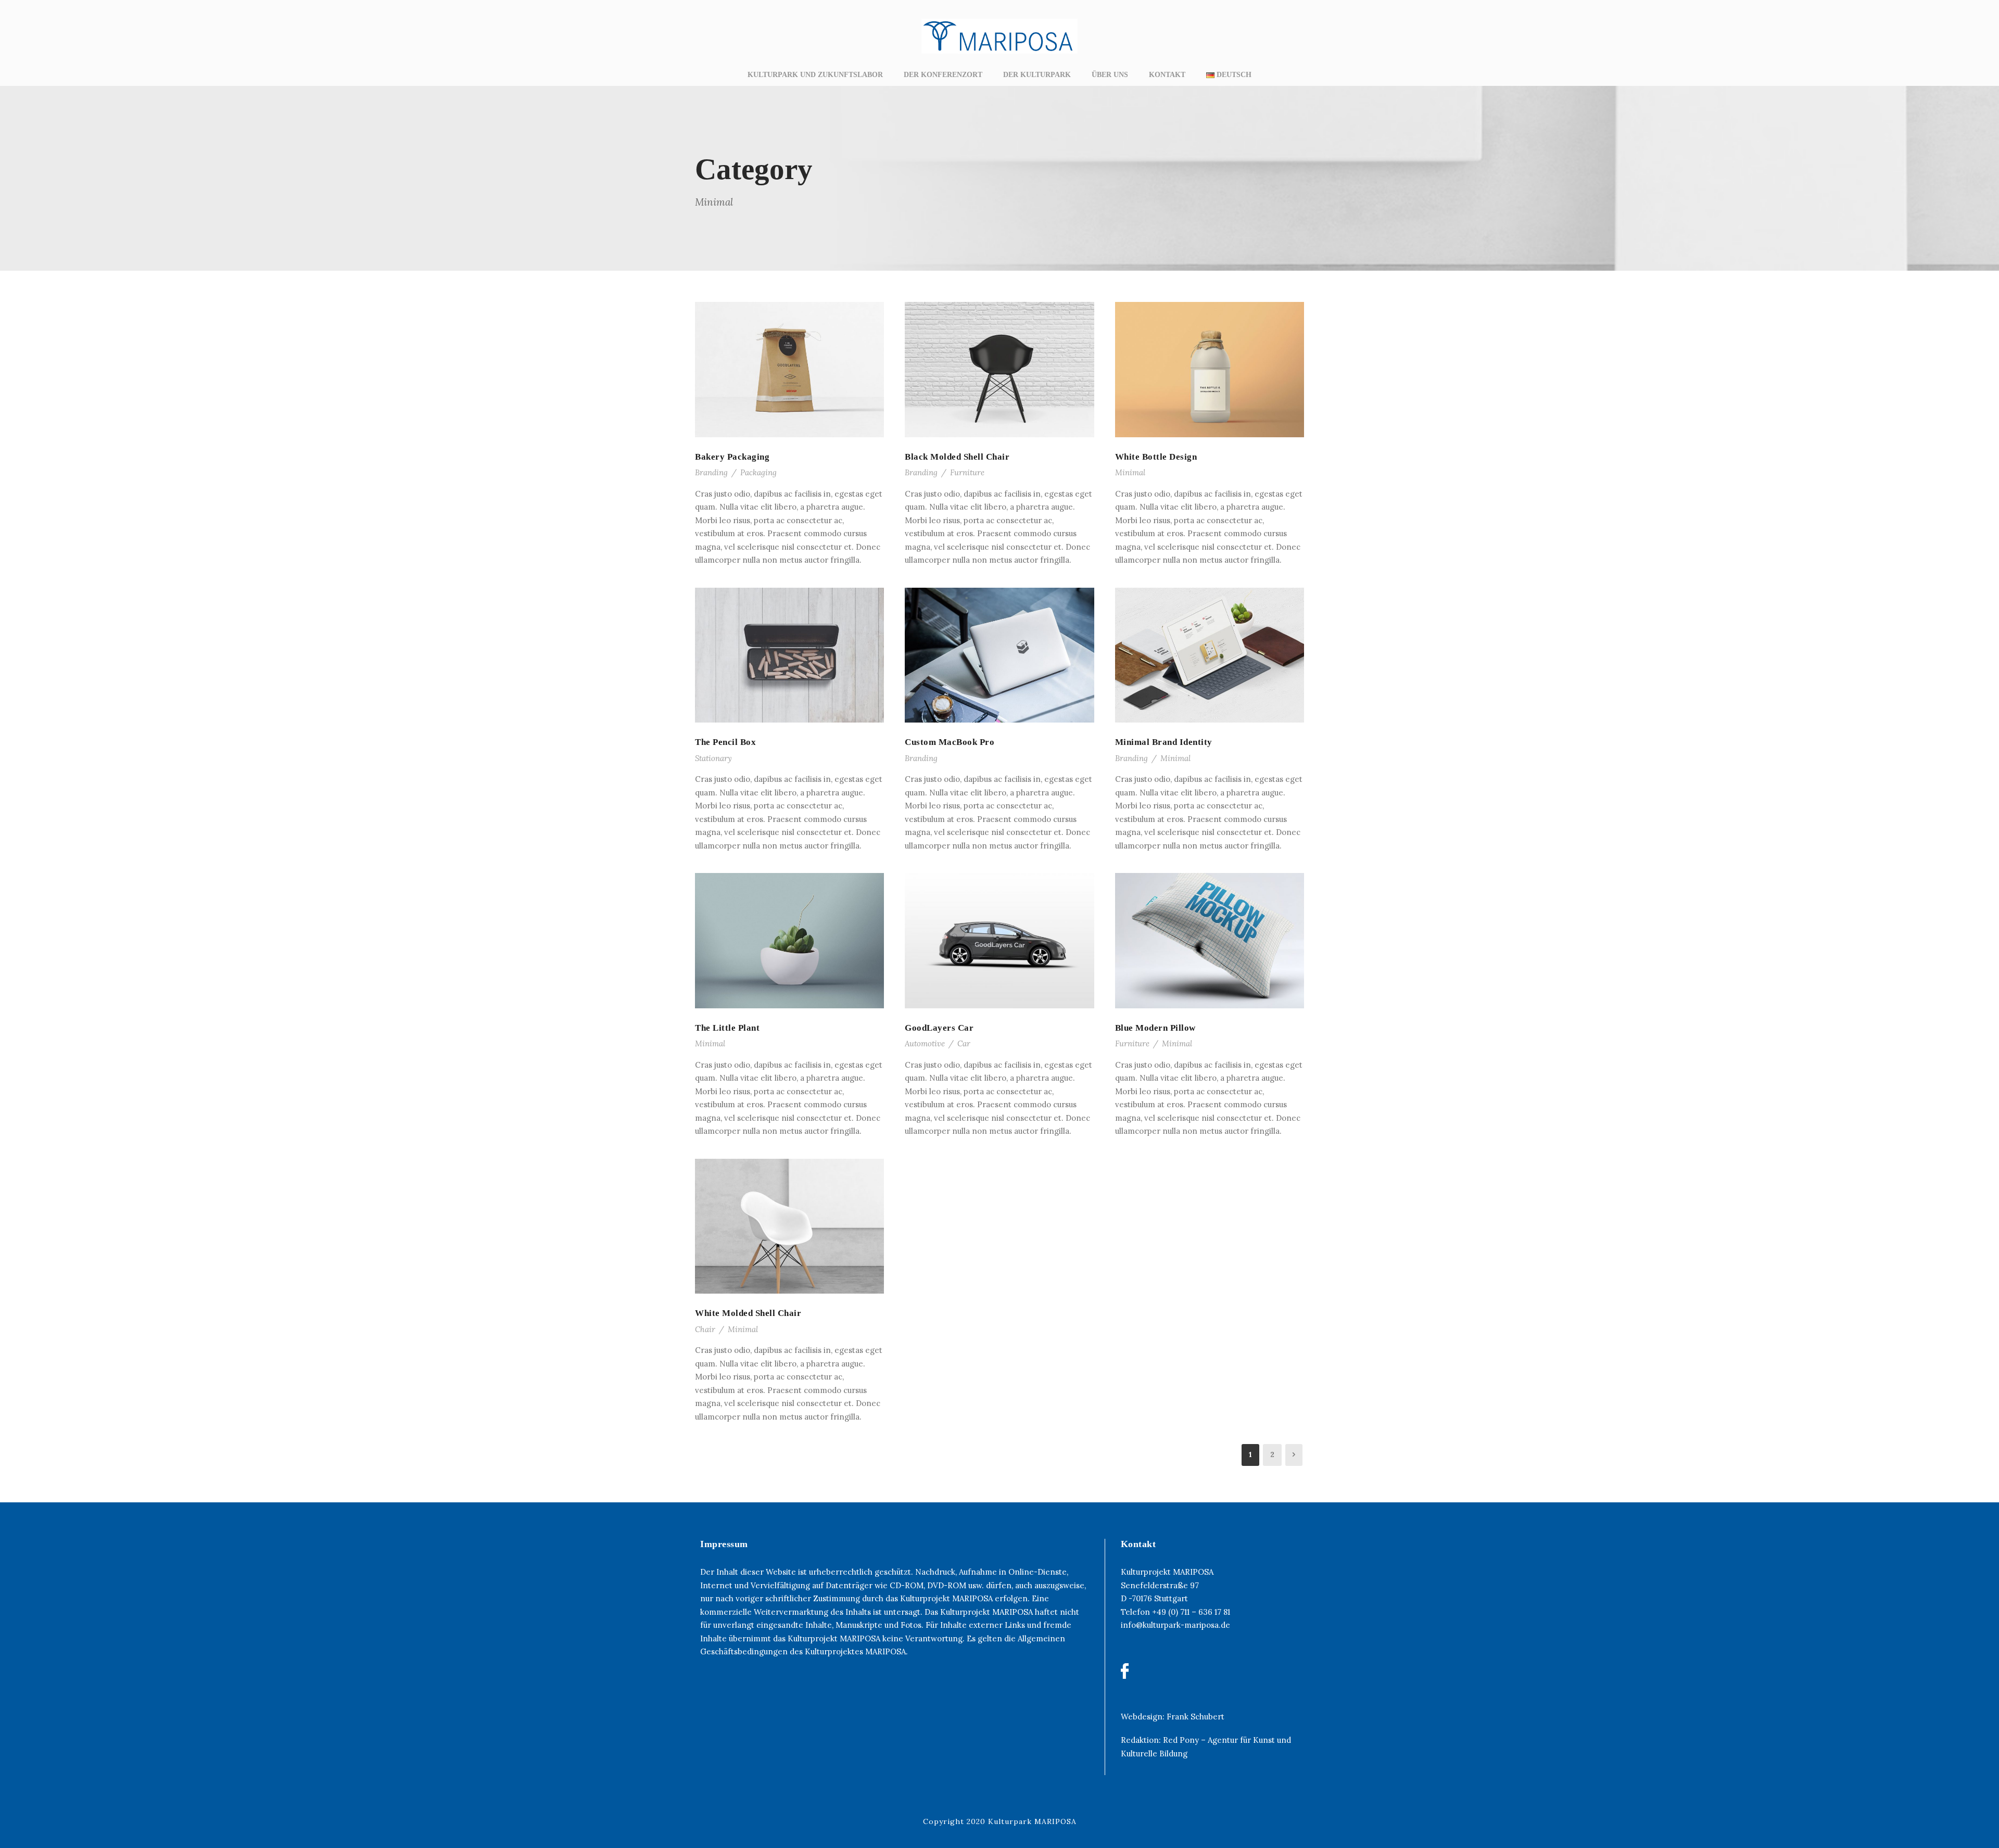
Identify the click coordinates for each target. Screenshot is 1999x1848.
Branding (711, 472)
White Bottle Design (1156, 457)
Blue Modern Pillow (1155, 1028)
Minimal (1130, 472)
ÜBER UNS (1110, 75)
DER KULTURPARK (1037, 75)
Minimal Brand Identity (1164, 742)
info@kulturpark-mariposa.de (1175, 1625)
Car (964, 1043)
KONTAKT (1167, 75)
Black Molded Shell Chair (957, 457)
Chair (705, 1329)
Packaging (758, 472)
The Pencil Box (725, 742)
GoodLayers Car (939, 1028)
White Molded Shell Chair (748, 1313)
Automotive (925, 1043)
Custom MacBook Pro (950, 742)
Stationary (713, 758)
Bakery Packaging (732, 457)
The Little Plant (727, 1028)
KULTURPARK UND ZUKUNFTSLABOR (815, 75)
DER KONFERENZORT (943, 75)
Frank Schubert (1195, 1717)
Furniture (967, 472)
